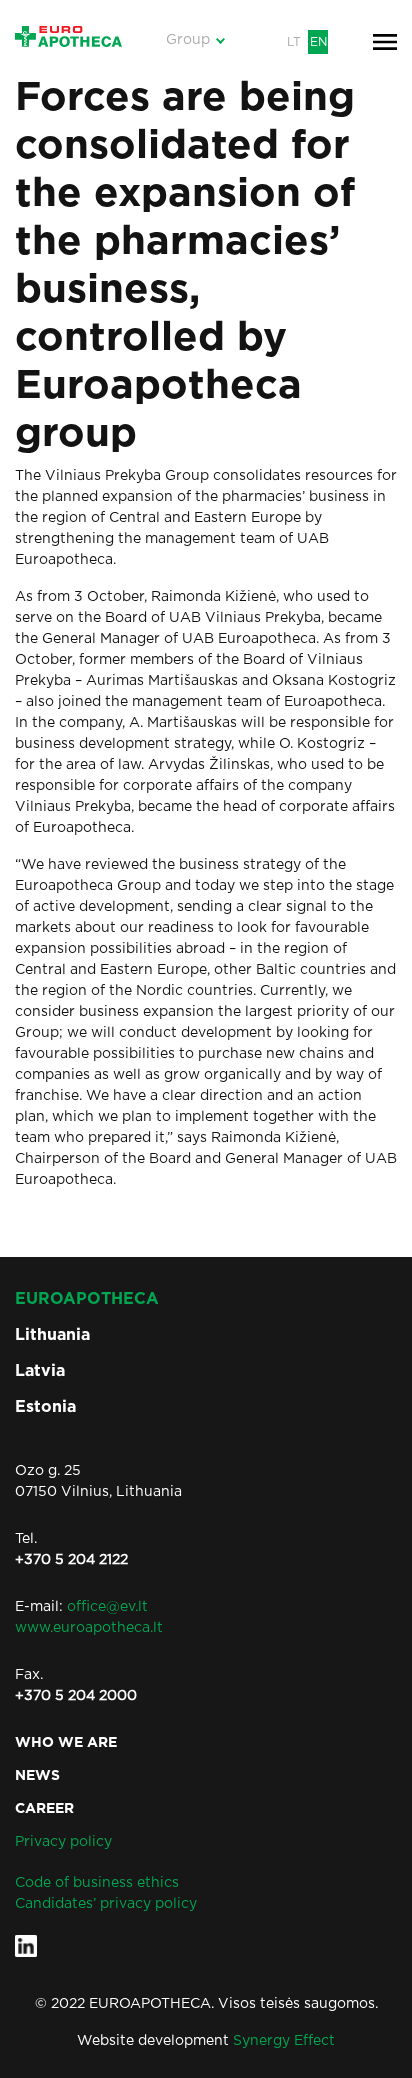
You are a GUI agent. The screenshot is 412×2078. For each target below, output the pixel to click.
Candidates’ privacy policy (106, 1904)
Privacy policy (63, 1842)
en (318, 42)
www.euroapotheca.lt (89, 1628)
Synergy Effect (284, 2041)
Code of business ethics (97, 1883)
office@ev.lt (107, 1607)
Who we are (66, 1743)
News (37, 1776)
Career (44, 1809)
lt (294, 42)
